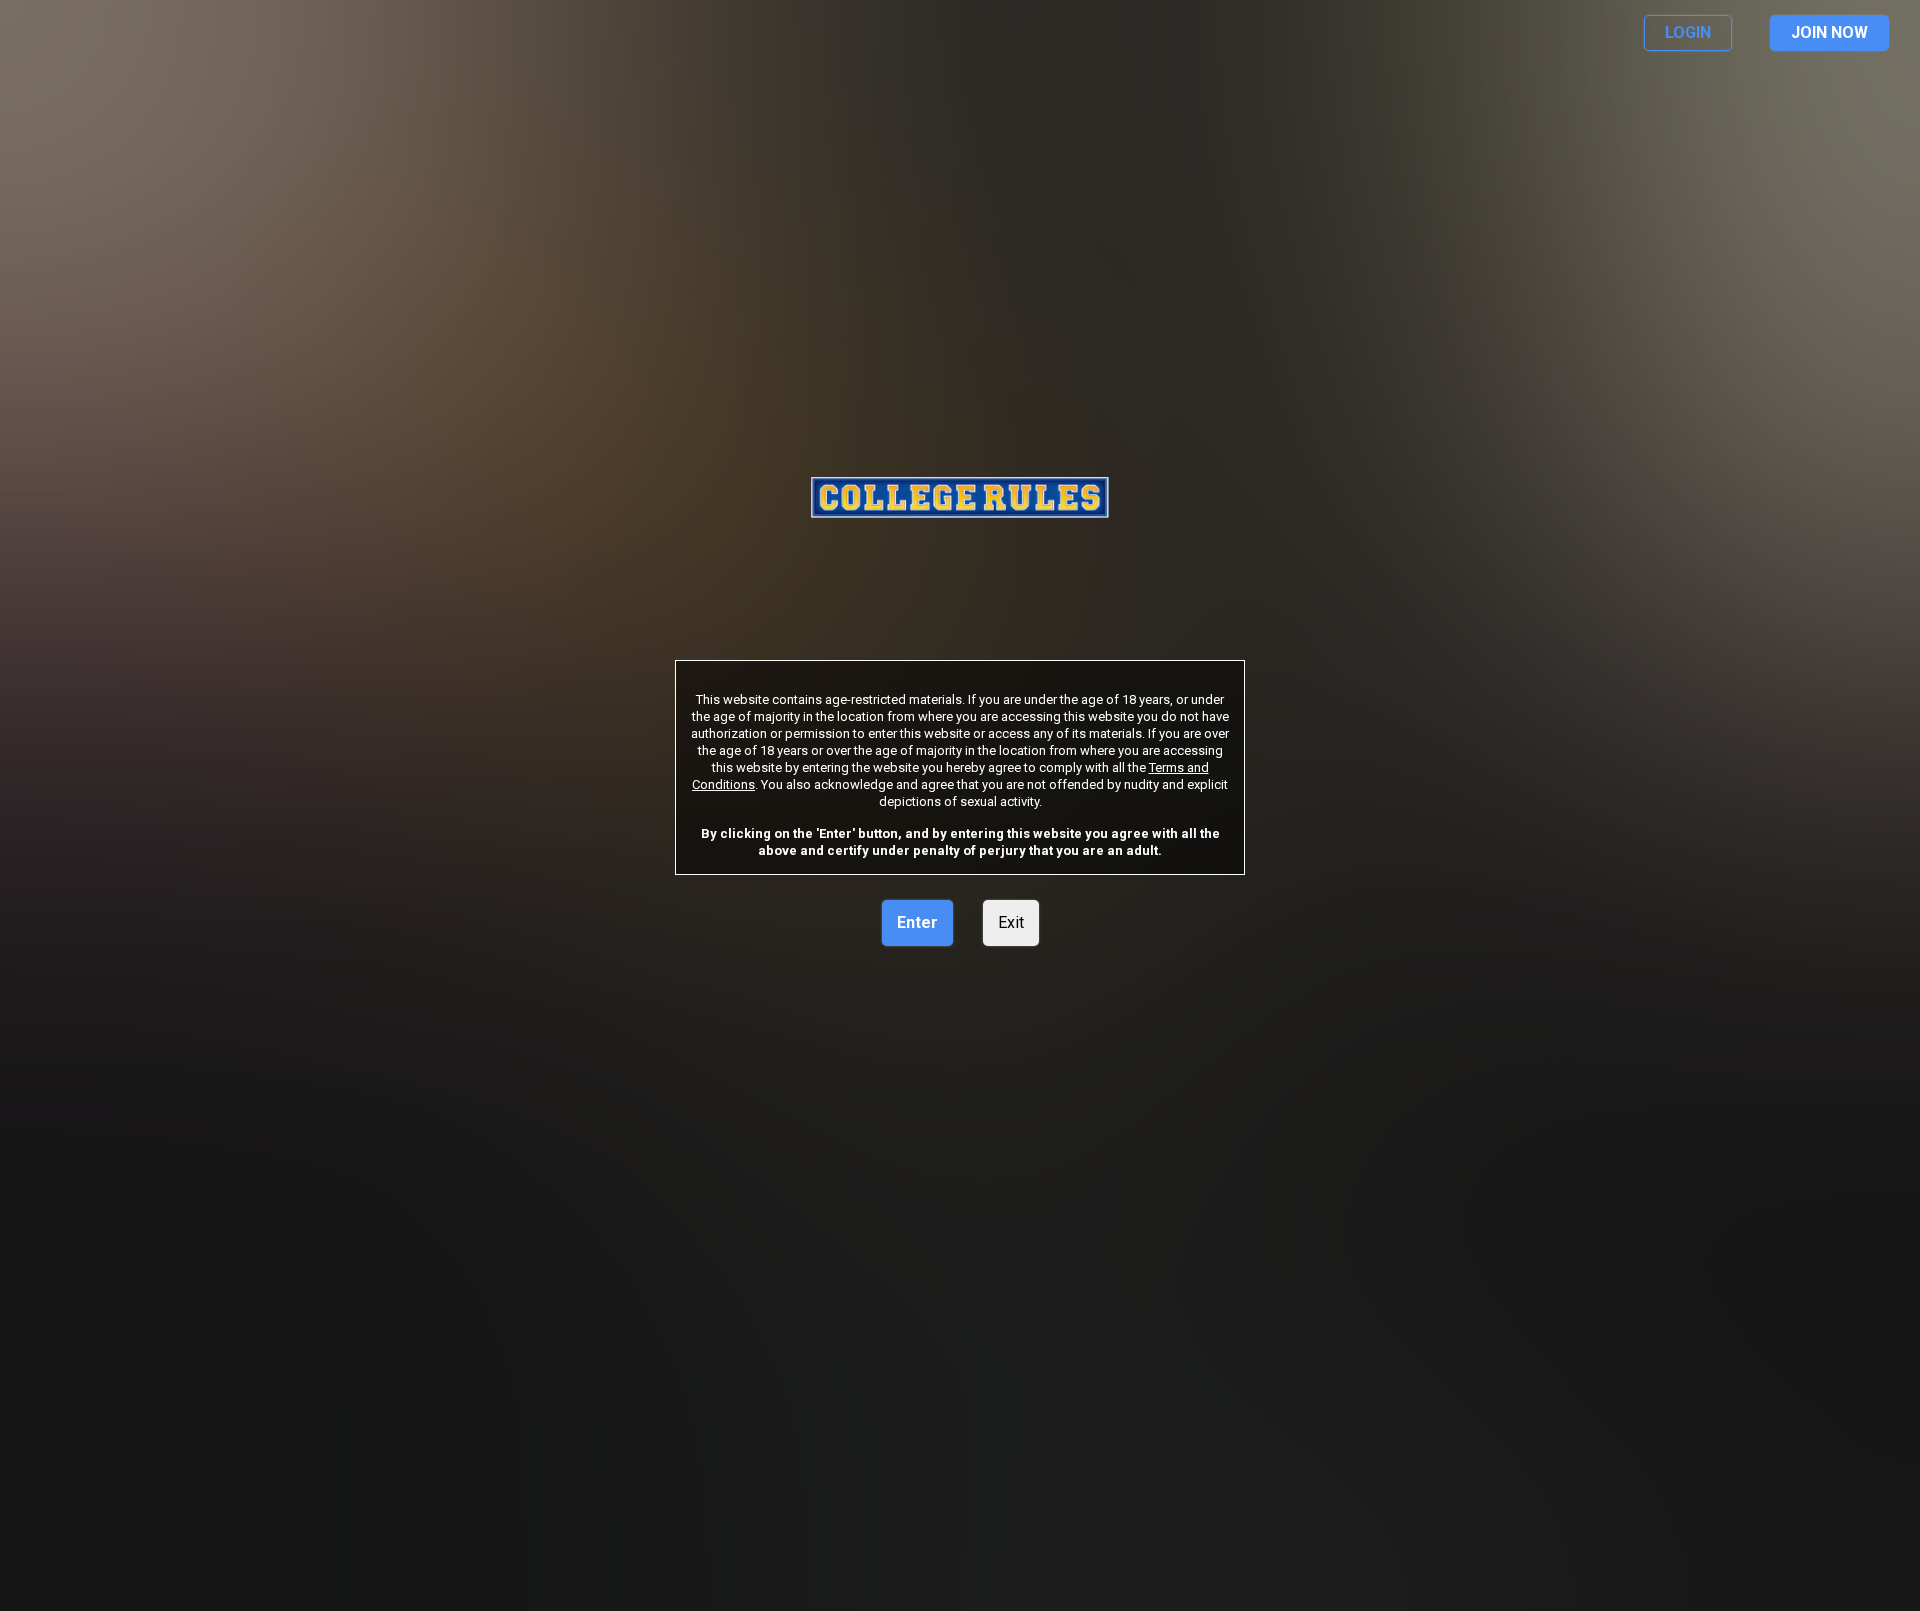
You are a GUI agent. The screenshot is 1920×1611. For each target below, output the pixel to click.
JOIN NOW (1829, 32)
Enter (917, 922)
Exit (1011, 922)
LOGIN (1688, 32)
